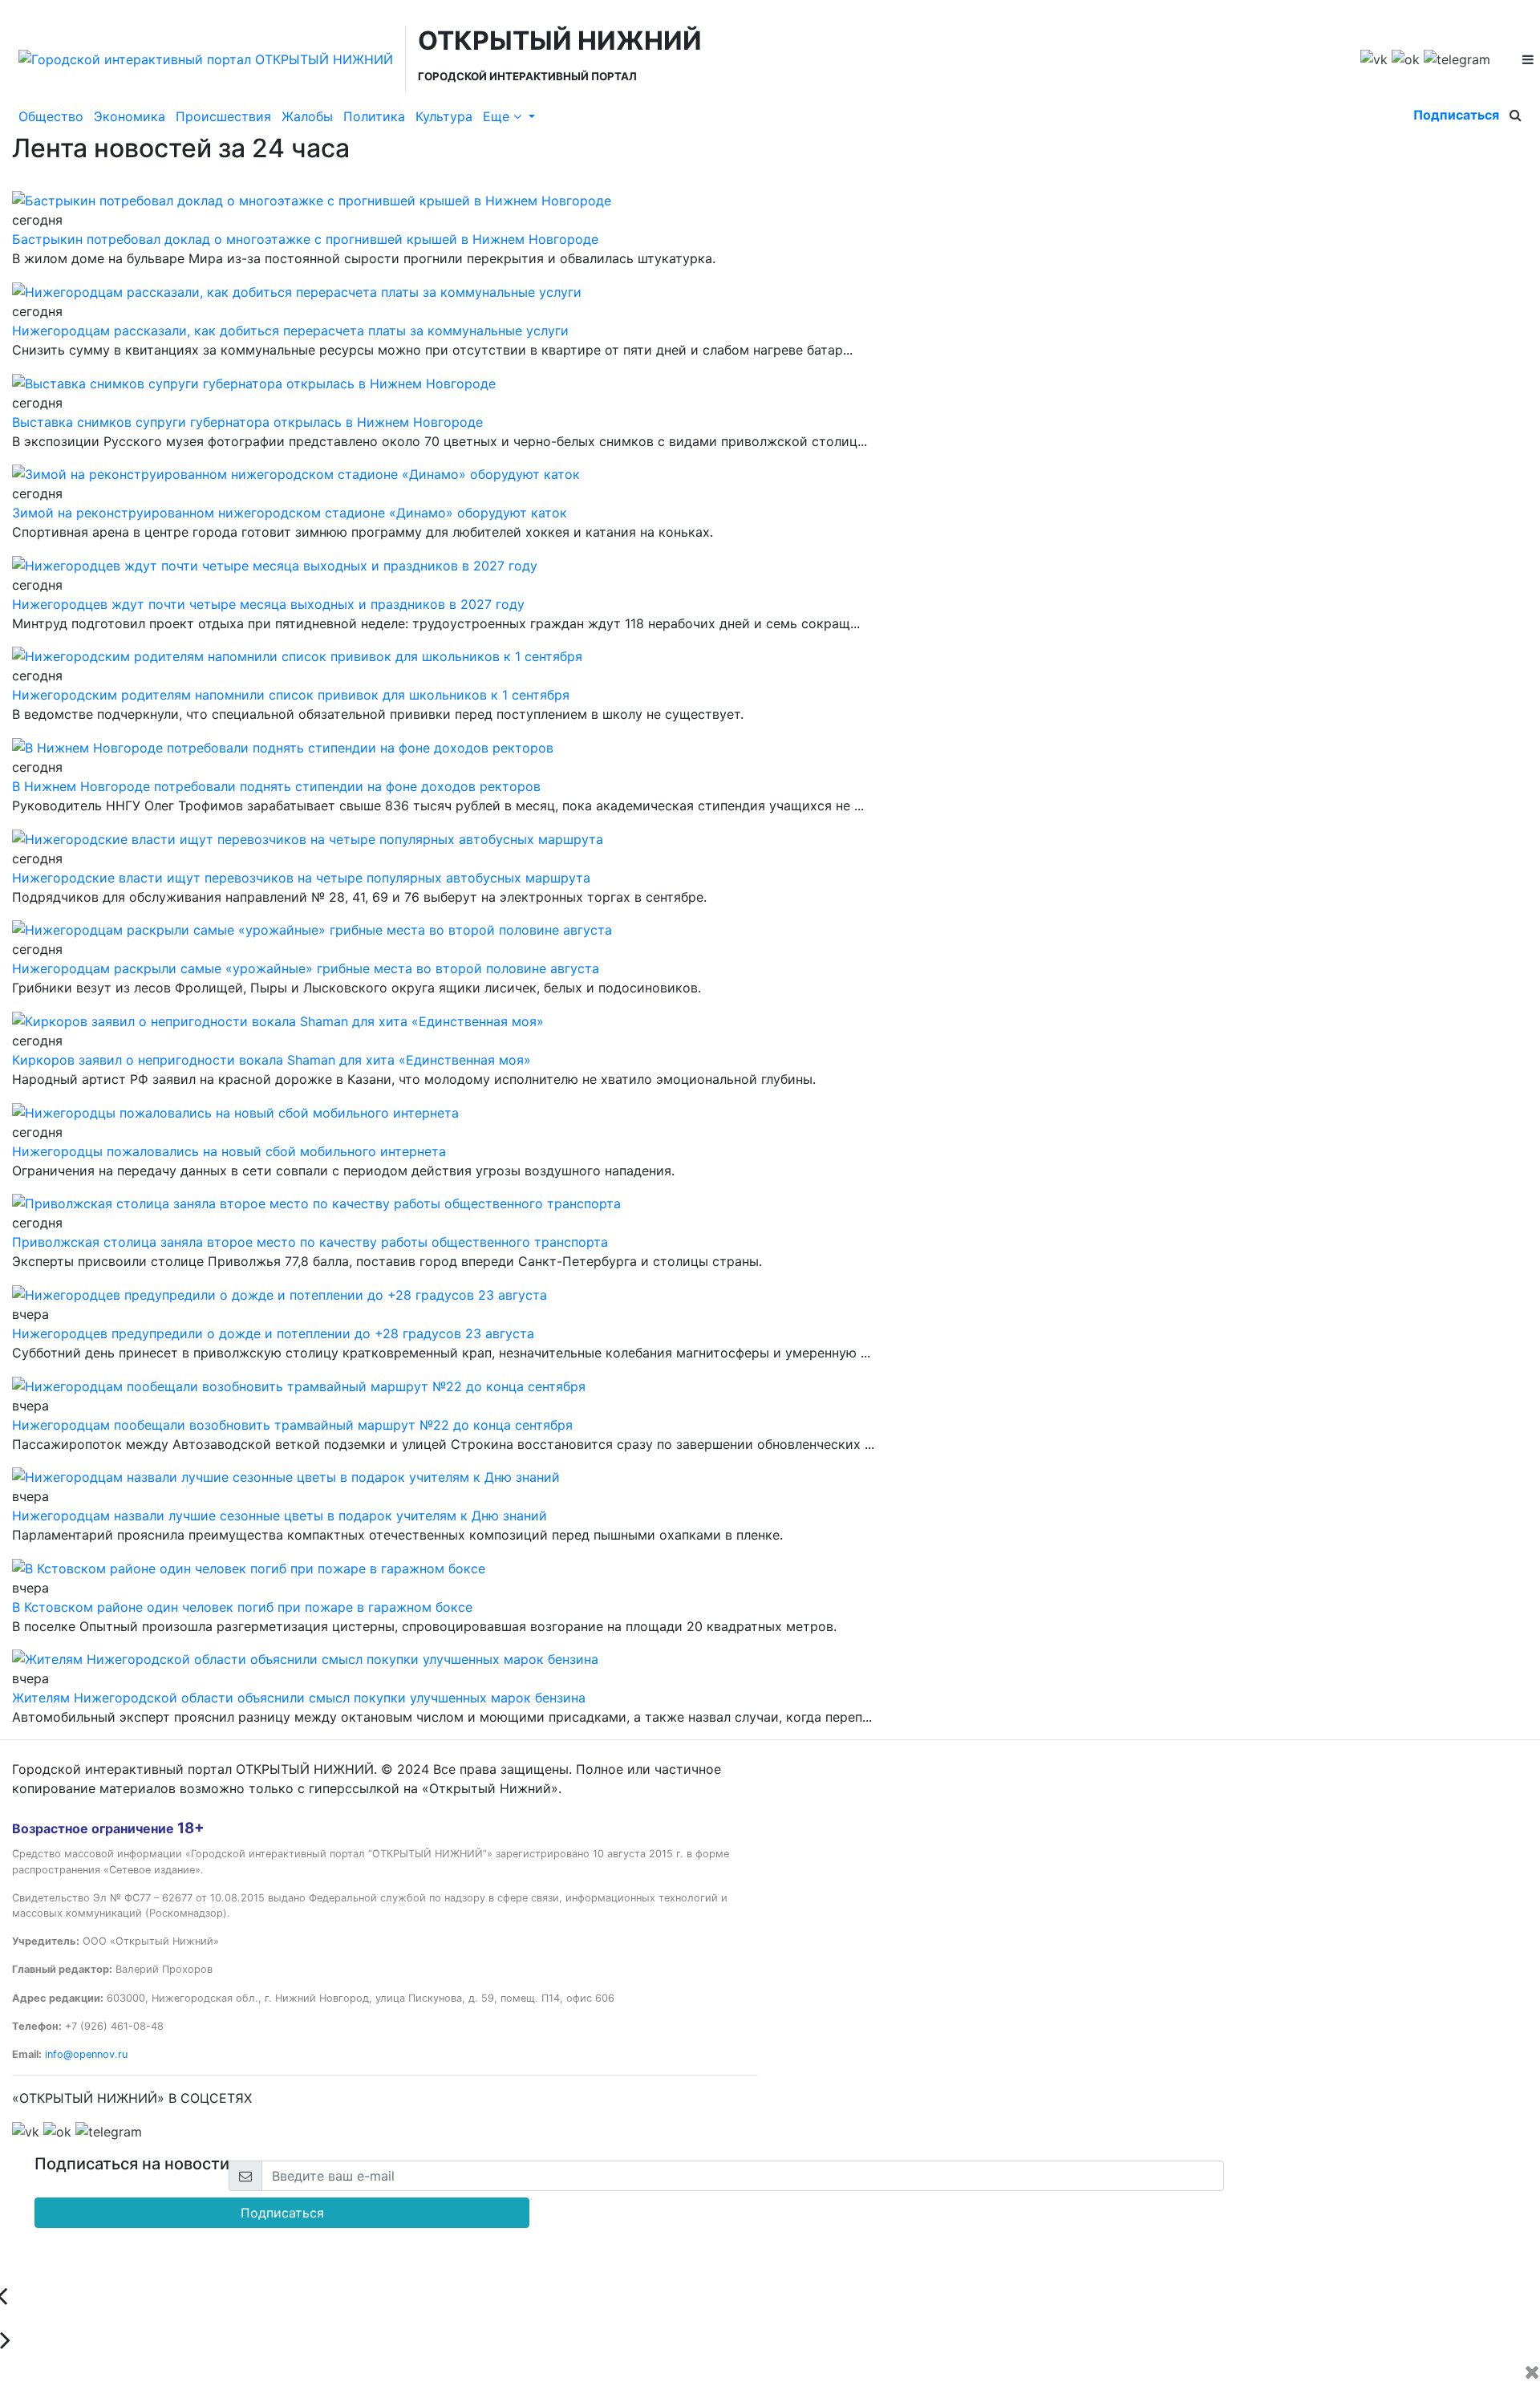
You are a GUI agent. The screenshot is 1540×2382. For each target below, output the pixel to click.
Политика (374, 116)
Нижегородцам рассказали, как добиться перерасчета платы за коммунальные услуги (290, 331)
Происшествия (223, 116)
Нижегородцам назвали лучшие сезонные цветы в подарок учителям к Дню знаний (280, 1516)
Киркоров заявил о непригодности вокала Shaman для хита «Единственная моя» (272, 1060)
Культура (444, 116)
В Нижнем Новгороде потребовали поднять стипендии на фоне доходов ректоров (276, 786)
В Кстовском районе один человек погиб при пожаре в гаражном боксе (242, 1607)
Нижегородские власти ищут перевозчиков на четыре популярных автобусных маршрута (301, 878)
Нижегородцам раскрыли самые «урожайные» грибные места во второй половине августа (306, 968)
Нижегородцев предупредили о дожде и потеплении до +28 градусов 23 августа (273, 1333)
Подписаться (1456, 115)
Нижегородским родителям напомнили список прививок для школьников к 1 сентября (291, 695)
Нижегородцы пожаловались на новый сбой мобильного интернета (229, 1151)
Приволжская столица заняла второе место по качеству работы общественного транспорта (310, 1242)
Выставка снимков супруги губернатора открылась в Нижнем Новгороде (247, 422)
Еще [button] (498, 116)
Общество (51, 116)
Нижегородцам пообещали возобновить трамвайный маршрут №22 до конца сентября (292, 1425)
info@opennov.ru (86, 2054)
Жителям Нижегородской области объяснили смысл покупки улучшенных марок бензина (299, 1698)
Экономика (130, 116)
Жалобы (307, 116)
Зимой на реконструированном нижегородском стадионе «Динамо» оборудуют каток (290, 513)
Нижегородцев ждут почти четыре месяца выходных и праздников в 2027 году (268, 604)
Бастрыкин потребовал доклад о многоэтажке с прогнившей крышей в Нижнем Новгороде (305, 239)
